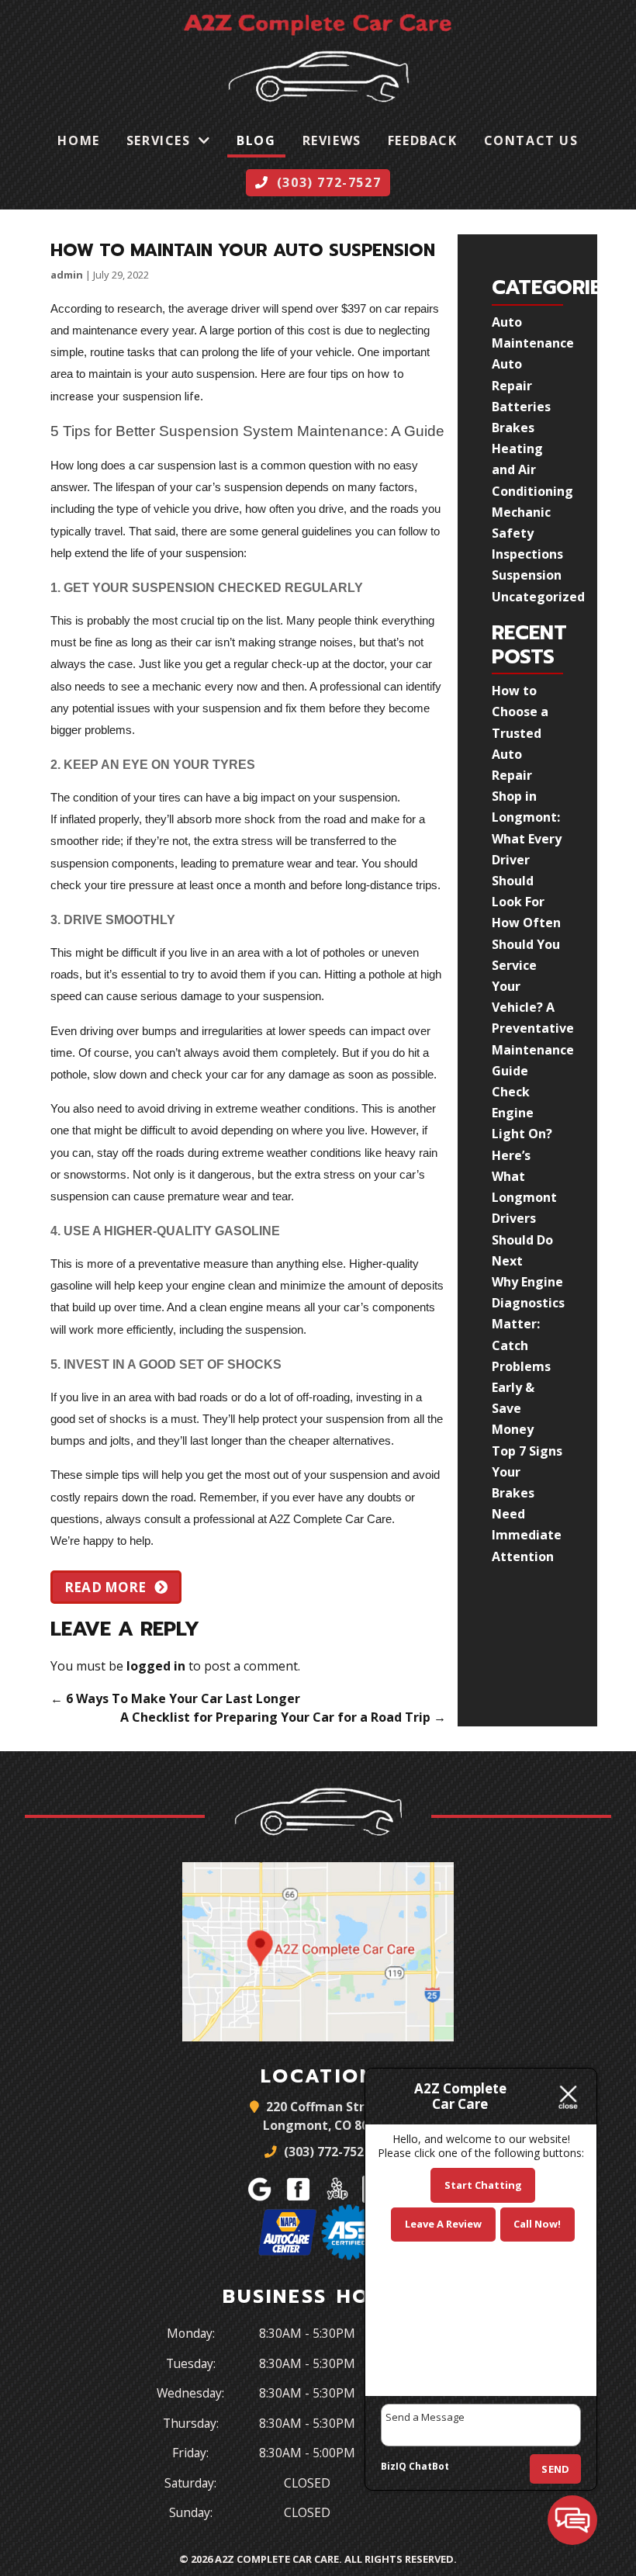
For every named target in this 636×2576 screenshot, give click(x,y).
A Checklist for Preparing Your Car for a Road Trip (283, 1717)
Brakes (513, 428)
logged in (156, 1666)
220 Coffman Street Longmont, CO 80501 (326, 2116)
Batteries (521, 407)
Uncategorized (538, 597)
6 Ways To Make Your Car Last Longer (175, 1698)
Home (78, 140)
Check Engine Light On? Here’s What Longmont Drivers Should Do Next (524, 1176)
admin (67, 275)
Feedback (423, 140)
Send (555, 2469)
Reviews (332, 140)
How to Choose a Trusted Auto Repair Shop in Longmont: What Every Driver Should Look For (527, 796)
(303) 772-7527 (326, 2152)
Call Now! (537, 2224)
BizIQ (394, 2466)
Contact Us (531, 140)
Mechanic (521, 512)
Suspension (527, 575)
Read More (105, 1587)
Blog (256, 140)
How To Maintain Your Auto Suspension (243, 250)
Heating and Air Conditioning (532, 469)
